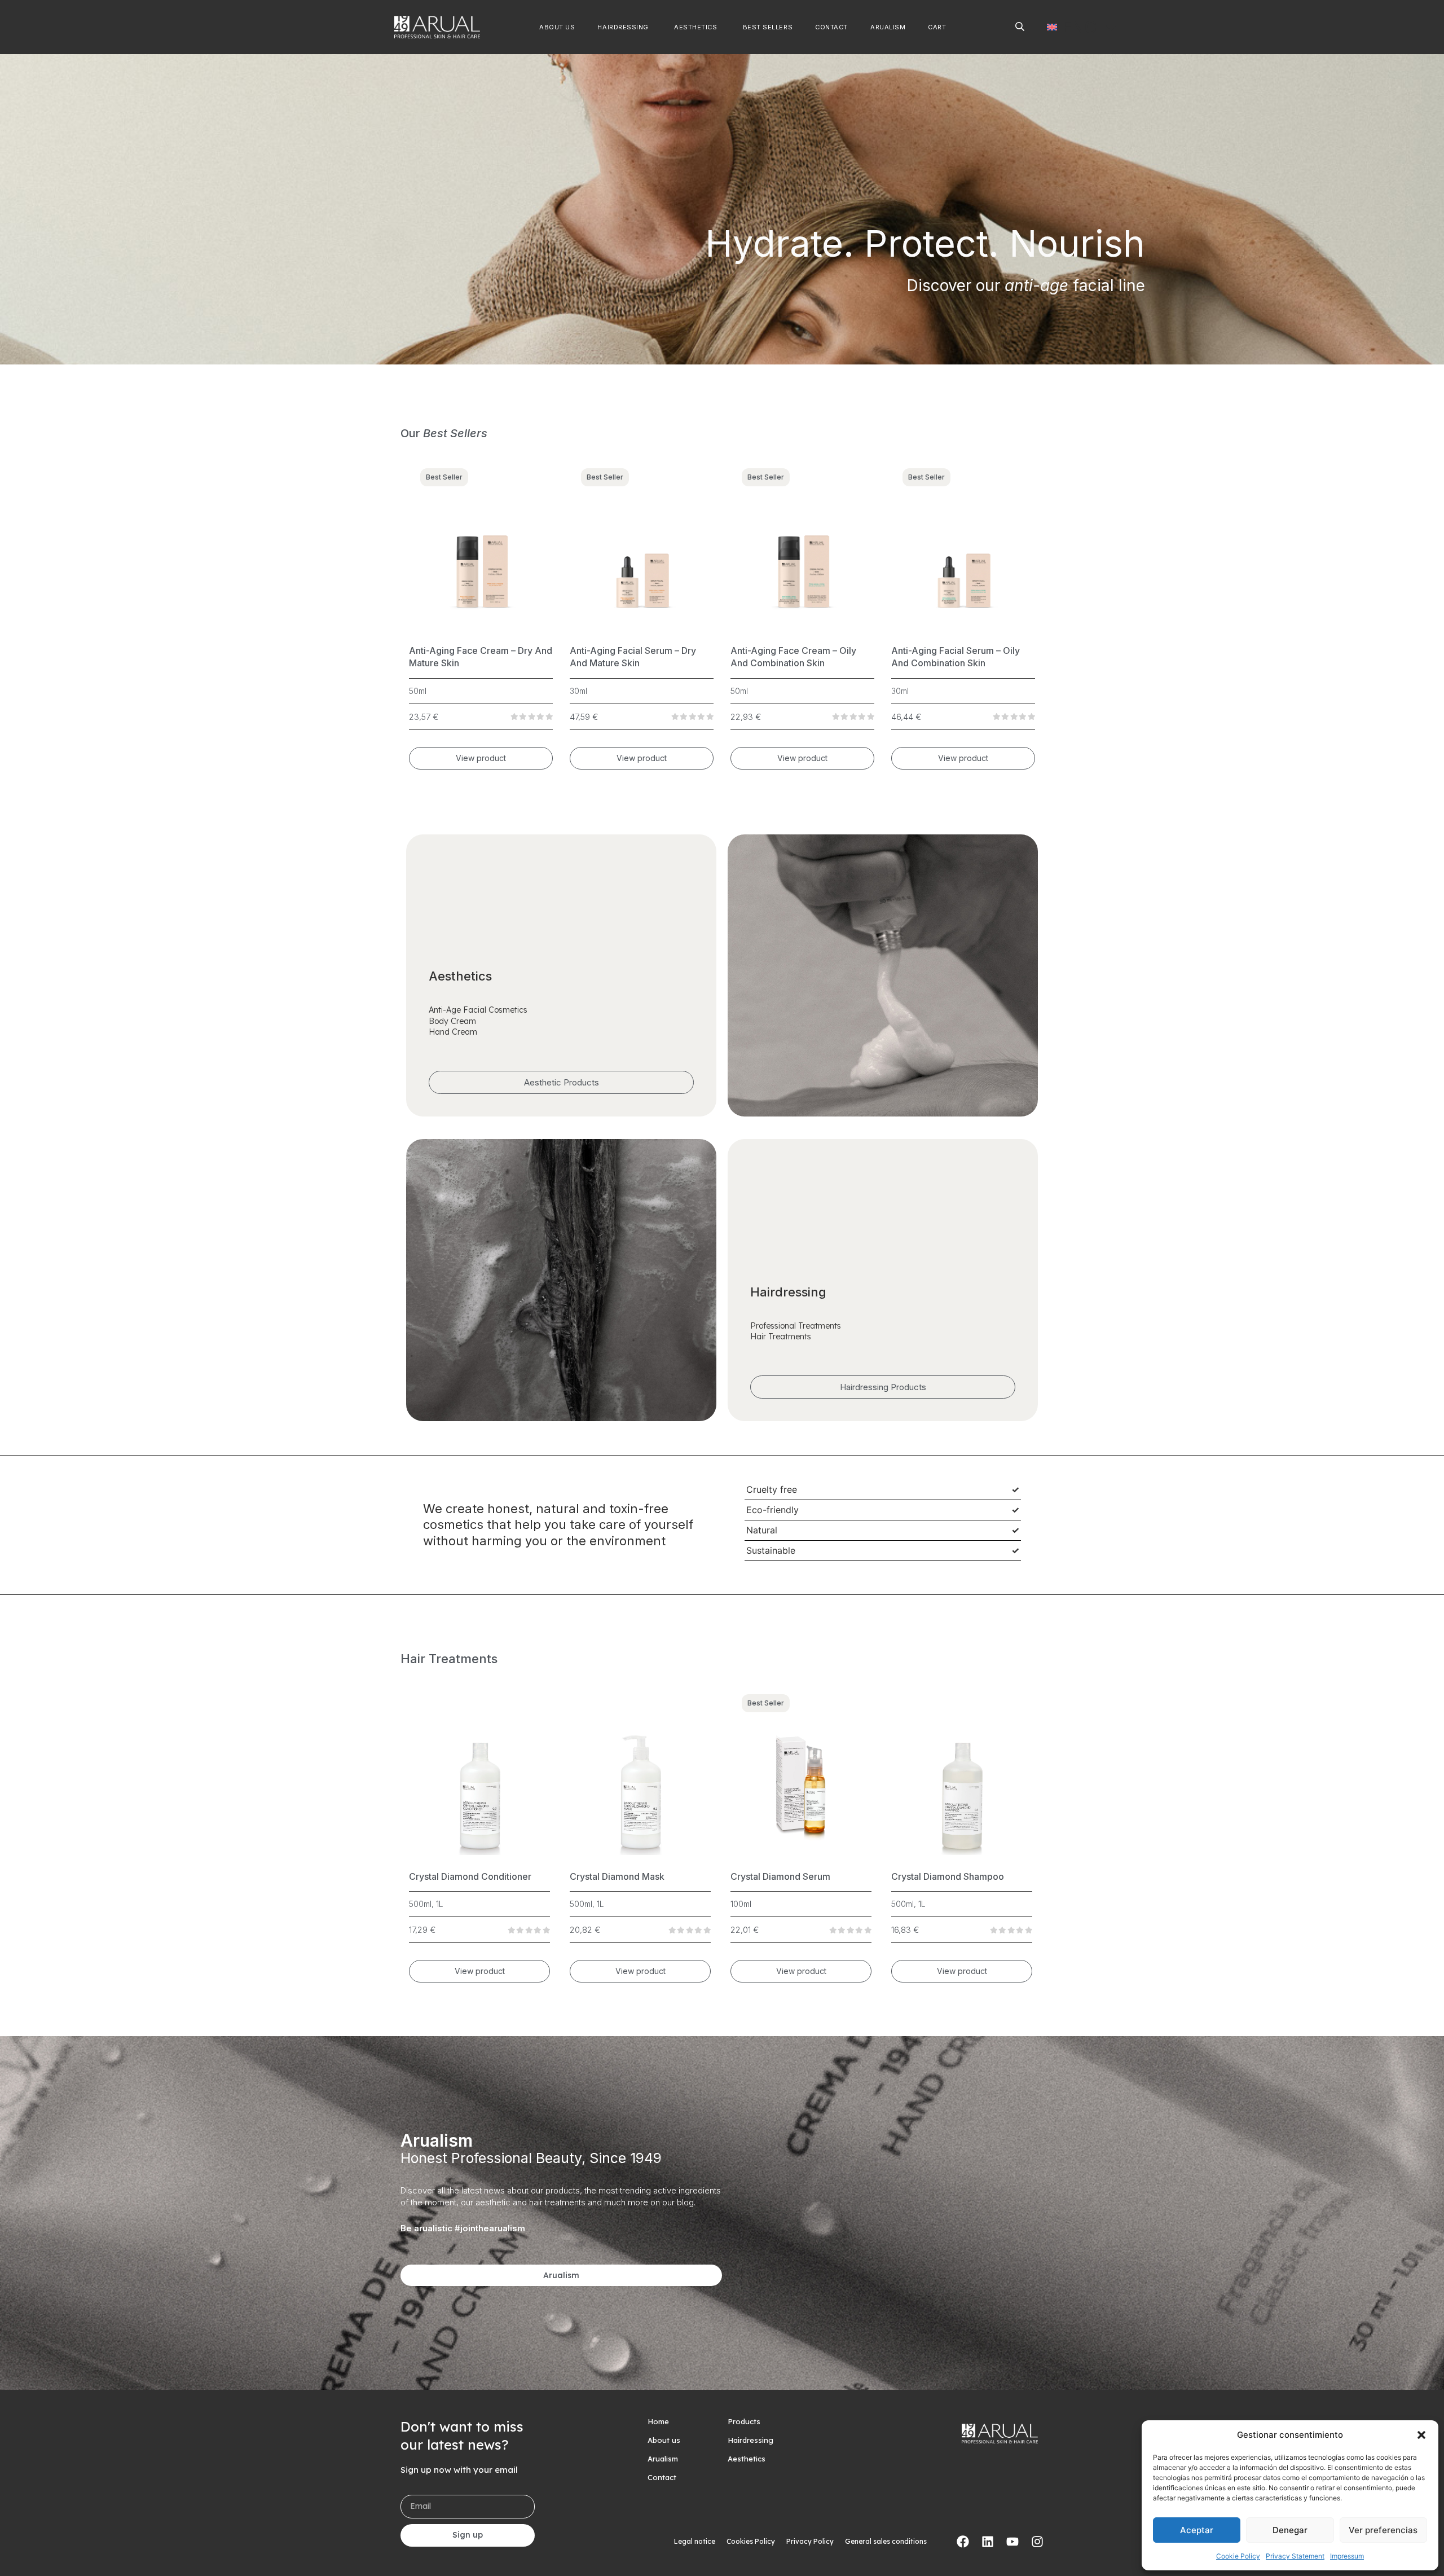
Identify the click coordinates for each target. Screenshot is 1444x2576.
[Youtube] (1012, 2542)
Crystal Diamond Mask (617, 1876)
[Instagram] (1037, 2542)
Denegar (1290, 2530)
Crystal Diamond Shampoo (948, 1876)
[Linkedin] (988, 2542)
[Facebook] (963, 2542)
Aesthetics (747, 2459)
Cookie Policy (1238, 2556)
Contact (662, 2477)
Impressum (1347, 2556)
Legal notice (695, 2541)
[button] (1421, 2435)
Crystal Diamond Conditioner (470, 1876)
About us (664, 2440)
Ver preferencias (1383, 2530)
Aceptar (1197, 2530)
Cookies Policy (751, 2541)
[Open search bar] (1020, 26)
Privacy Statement (1295, 2556)
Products (744, 2421)
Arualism (663, 2459)
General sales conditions (886, 2541)
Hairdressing (750, 2440)
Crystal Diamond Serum (780, 1876)
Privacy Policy (810, 2541)
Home (658, 2421)
